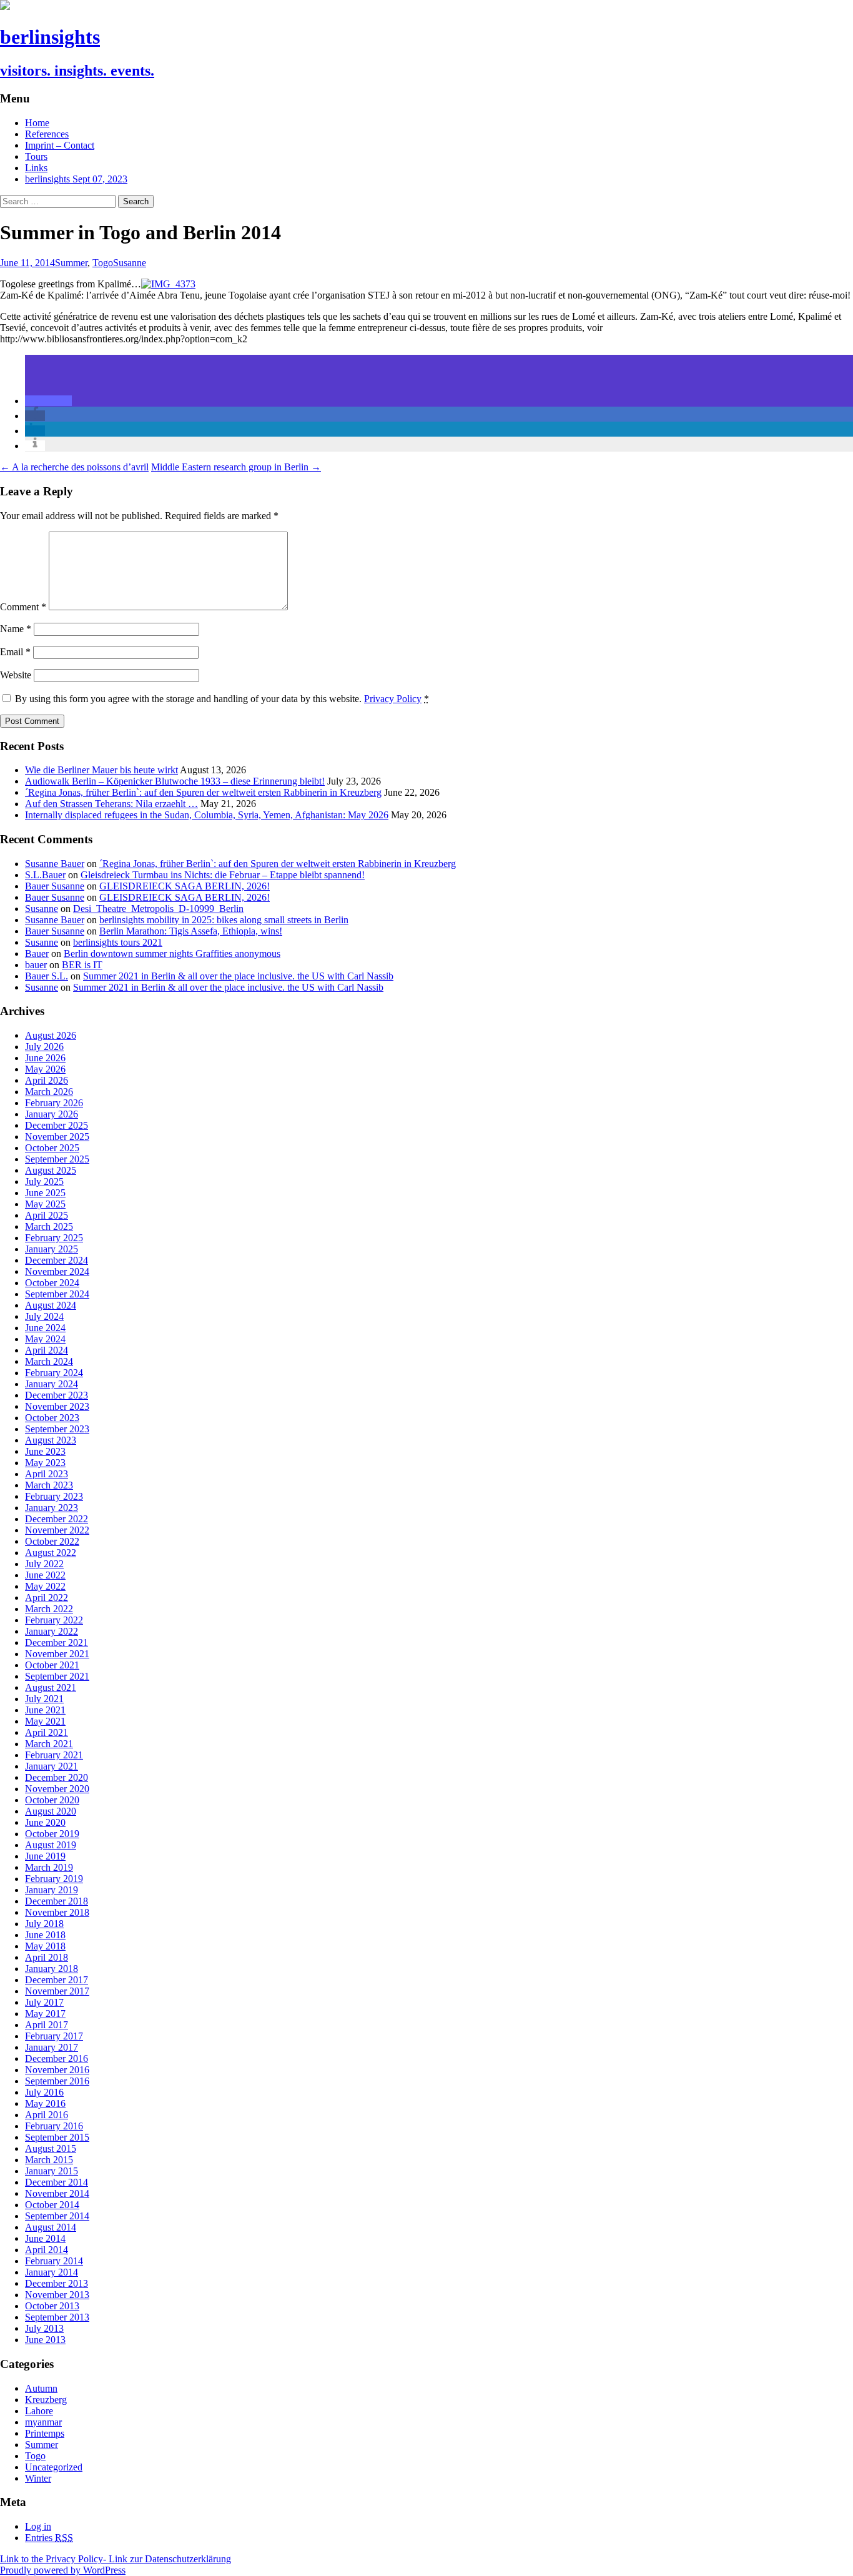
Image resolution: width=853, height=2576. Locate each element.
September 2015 (57, 2137)
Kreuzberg (46, 2400)
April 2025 (47, 1215)
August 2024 (51, 1305)
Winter (38, 2478)
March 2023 (49, 1485)
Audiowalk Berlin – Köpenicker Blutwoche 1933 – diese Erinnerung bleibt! (175, 781)
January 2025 (52, 1249)
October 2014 (52, 2205)
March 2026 (49, 1092)
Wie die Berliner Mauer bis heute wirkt (101, 770)
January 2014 (52, 2272)
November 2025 (57, 1137)
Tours (36, 156)
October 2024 (52, 1283)
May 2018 (45, 1946)
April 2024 (47, 1350)
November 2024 (57, 1271)
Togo (103, 263)
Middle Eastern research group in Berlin (236, 467)
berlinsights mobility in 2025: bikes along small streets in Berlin (224, 920)
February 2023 (54, 1496)
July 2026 (44, 1047)
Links (36, 168)
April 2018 (47, 1957)
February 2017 (54, 2036)
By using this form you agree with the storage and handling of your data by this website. (222, 699)
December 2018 (57, 1901)
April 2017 (47, 2025)
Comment (23, 607)
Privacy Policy (393, 699)
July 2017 (44, 2002)
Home (37, 123)
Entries (49, 2538)
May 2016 (45, 2103)
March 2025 (49, 1226)
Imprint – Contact (60, 145)
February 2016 (54, 2126)
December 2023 (57, 1395)
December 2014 (57, 2182)
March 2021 (49, 1744)
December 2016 (57, 2058)
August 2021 (51, 1687)
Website (16, 675)
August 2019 (51, 1845)
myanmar (43, 2422)
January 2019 (52, 1890)
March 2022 (49, 1609)
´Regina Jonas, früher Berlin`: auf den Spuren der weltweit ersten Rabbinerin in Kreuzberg (203, 792)
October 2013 (52, 2306)
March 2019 (49, 1867)
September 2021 (57, 1676)
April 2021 (47, 1732)
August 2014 (51, 2227)
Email (15, 652)
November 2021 (57, 1654)
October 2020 (52, 1800)
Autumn (41, 2388)
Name (16, 629)
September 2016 (57, 2081)
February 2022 (54, 1620)
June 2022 (45, 1575)
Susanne (130, 263)
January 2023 (52, 1508)
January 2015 (52, 2171)
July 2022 (44, 1564)
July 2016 (44, 2092)
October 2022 (52, 1541)
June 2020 (45, 1822)
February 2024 (54, 1373)
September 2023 (57, 1429)
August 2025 (51, 1170)
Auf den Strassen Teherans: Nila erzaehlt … (111, 804)
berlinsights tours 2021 (118, 942)
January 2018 (52, 1969)
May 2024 (45, 1339)
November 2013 (57, 2295)
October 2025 (52, 1148)
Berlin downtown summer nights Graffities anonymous (172, 954)
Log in (38, 2526)
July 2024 (44, 1316)
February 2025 (54, 1238)
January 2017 (52, 2047)
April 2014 (47, 2250)
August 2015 (51, 2148)
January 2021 (52, 1766)
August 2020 (51, 1811)
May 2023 (45, 1463)
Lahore (39, 2411)
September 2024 (57, 1294)
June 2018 (45, 1935)
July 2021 (44, 1699)
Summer (71, 263)
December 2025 (57, 1125)
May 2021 (45, 1721)
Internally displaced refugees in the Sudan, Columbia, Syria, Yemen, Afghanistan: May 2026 (207, 815)
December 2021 (57, 1642)
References (47, 134)
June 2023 (45, 1451)
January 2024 (52, 1384)
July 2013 (44, 2328)
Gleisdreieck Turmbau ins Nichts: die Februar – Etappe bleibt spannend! (223, 875)
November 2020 (57, 1789)
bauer (36, 965)
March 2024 (49, 1361)
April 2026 (47, 1080)
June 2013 (45, 2340)
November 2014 (57, 2193)
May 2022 (45, 1586)
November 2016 (57, 2070)
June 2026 (45, 1058)
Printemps (45, 2433)
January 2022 (52, 1631)
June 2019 (45, 1856)
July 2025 (44, 1181)
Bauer (37, 954)
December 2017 (57, 1980)
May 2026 (45, 1069)
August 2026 (51, 1035)
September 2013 (57, 2317)
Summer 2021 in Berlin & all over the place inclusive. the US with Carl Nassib (238, 976)
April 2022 (47, 1598)
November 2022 (57, 1530)
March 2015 (49, 2160)
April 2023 (47, 1474)
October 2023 (52, 1418)
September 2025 (57, 1159)
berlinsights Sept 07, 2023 (76, 179)
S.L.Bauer (45, 875)
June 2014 (45, 2238)
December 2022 (57, 1519)
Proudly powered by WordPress (63, 2570)
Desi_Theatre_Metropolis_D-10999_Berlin (158, 909)
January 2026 (52, 1114)
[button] (48, 401)
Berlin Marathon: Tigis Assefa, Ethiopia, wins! (191, 931)
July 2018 (44, 1924)
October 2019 (52, 1834)
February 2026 (54, 1103)
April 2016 (47, 2115)
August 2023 (51, 1440)
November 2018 (57, 1912)
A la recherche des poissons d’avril (74, 467)
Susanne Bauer (55, 864)
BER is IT (82, 965)
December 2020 (57, 1777)
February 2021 (54, 1755)
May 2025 (45, 1204)
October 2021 (52, 1665)
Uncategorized (54, 2467)
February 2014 (54, 2261)
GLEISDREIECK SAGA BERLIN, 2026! (185, 886)
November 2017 (57, 1991)
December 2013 (57, 2283)
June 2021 (45, 1710)
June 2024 (45, 1328)
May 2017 (45, 2014)
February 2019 (54, 1879)
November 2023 (57, 1406)
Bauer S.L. (47, 976)
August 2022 (51, 1553)
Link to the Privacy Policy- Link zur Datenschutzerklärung (116, 2559)
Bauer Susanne (55, 886)
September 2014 (57, 2216)
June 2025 (45, 1193)
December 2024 (57, 1260)
